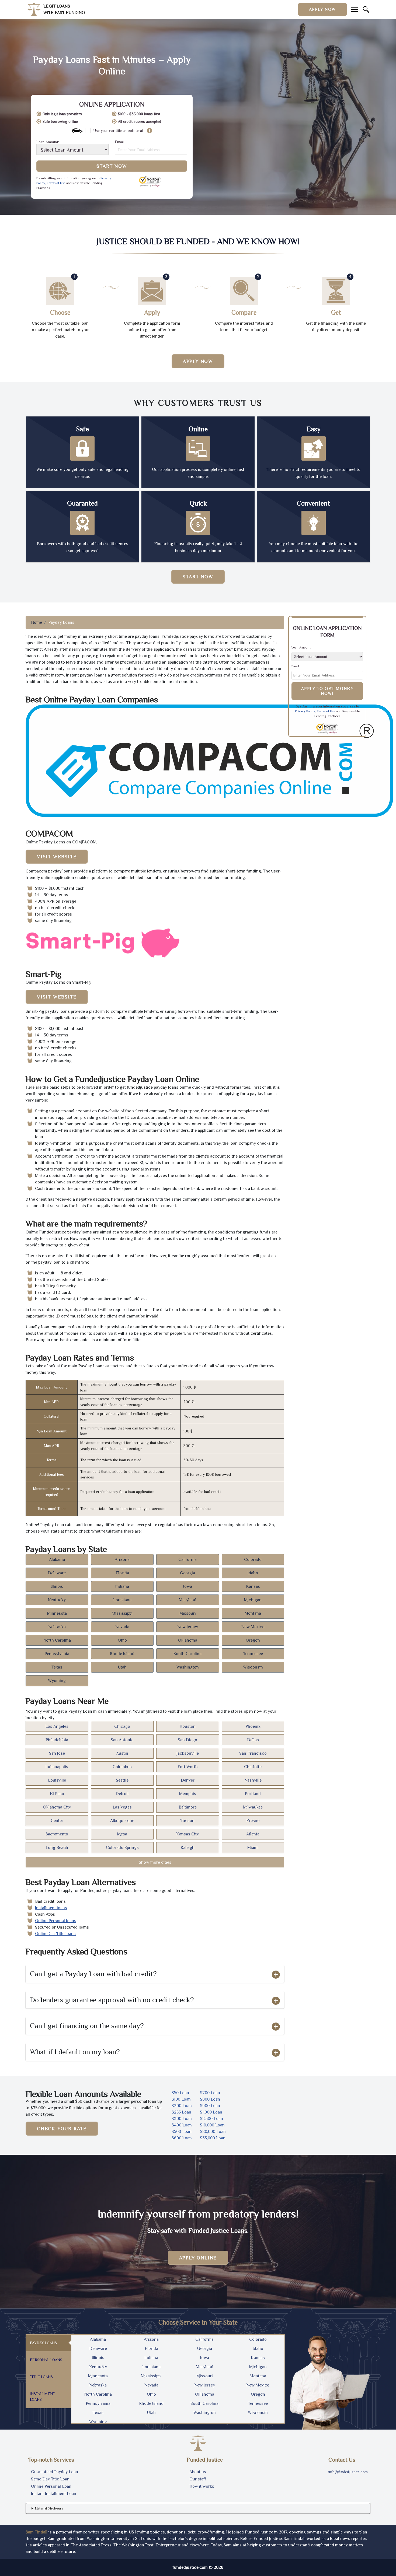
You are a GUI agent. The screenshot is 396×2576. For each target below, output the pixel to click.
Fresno (253, 1821)
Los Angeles (57, 1726)
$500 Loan (182, 2132)
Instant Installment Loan (54, 2494)
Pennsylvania (57, 1654)
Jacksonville (188, 1753)
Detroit (122, 1794)
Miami (253, 1848)
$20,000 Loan (213, 2132)
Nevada (122, 1627)
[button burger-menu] (354, 9)
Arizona (122, 1559)
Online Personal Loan (51, 2486)
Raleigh (187, 1848)
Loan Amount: (48, 142)
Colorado (253, 1559)
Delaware (57, 1573)
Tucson (187, 1821)
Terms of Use (56, 183)
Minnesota (57, 1613)
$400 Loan (182, 2125)
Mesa (122, 1834)
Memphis (188, 1794)
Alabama (57, 1559)
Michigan (253, 1600)
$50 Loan (180, 2093)
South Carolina (187, 1654)
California (187, 1559)
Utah (122, 1667)
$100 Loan (181, 2099)
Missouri (188, 1613)
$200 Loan (182, 2106)
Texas (57, 1667)
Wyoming (57, 1681)
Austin (122, 1753)
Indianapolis (57, 1767)
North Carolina (57, 1640)
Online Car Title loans (55, 1934)
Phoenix (253, 1726)
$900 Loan (210, 2106)
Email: (120, 142)
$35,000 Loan (213, 2138)
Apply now (322, 9)
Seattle (122, 1780)
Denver (188, 1780)
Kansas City (187, 1834)
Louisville (57, 1780)
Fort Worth (188, 1767)
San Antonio (122, 1740)
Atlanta (253, 1834)
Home (37, 622)
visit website (57, 857)
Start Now (112, 166)
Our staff (198, 2479)
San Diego (187, 1740)
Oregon (253, 1640)
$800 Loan (210, 2099)
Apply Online (198, 2258)
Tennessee (253, 1654)
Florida (122, 1573)
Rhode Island (122, 1654)
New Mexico (253, 1627)
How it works (202, 2486)
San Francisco (253, 1753)
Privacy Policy (305, 711)
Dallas (253, 1740)
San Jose (57, 1753)
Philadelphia (57, 1740)
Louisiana (122, 1600)
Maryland (188, 1600)
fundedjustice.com (190, 2567)
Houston (187, 1726)
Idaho (253, 1573)
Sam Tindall (37, 2532)
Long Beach (57, 1848)
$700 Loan (210, 2093)
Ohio (122, 1640)
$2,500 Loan (211, 2119)
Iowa (188, 1586)
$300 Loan (182, 2119)
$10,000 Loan (212, 2125)
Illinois (57, 1586)
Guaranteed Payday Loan (55, 2472)
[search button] (366, 9)
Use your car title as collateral (118, 131)
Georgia (187, 1573)
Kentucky (57, 1600)
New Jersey (188, 1627)
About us (198, 2472)
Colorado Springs (122, 1848)
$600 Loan (182, 2138)
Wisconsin (253, 1667)
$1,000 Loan (211, 2112)
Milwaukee (253, 1807)
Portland (253, 1794)
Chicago (122, 1726)
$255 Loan (181, 2112)
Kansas (253, 1586)
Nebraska (57, 1627)
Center (57, 1821)
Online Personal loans (56, 1921)
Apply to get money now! (327, 691)
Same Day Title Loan (50, 2479)
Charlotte (253, 1767)
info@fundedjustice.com (348, 2472)
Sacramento (57, 1834)
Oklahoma (188, 1640)
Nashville (253, 1780)
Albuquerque (122, 1821)
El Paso (57, 1794)
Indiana (122, 1586)
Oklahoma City (57, 1807)
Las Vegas (122, 1807)
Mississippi (122, 1613)
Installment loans (51, 1908)
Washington (188, 1667)
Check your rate (62, 2129)
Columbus (122, 1767)
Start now (198, 577)
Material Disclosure (49, 2508)
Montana (253, 1613)
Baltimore (188, 1807)
